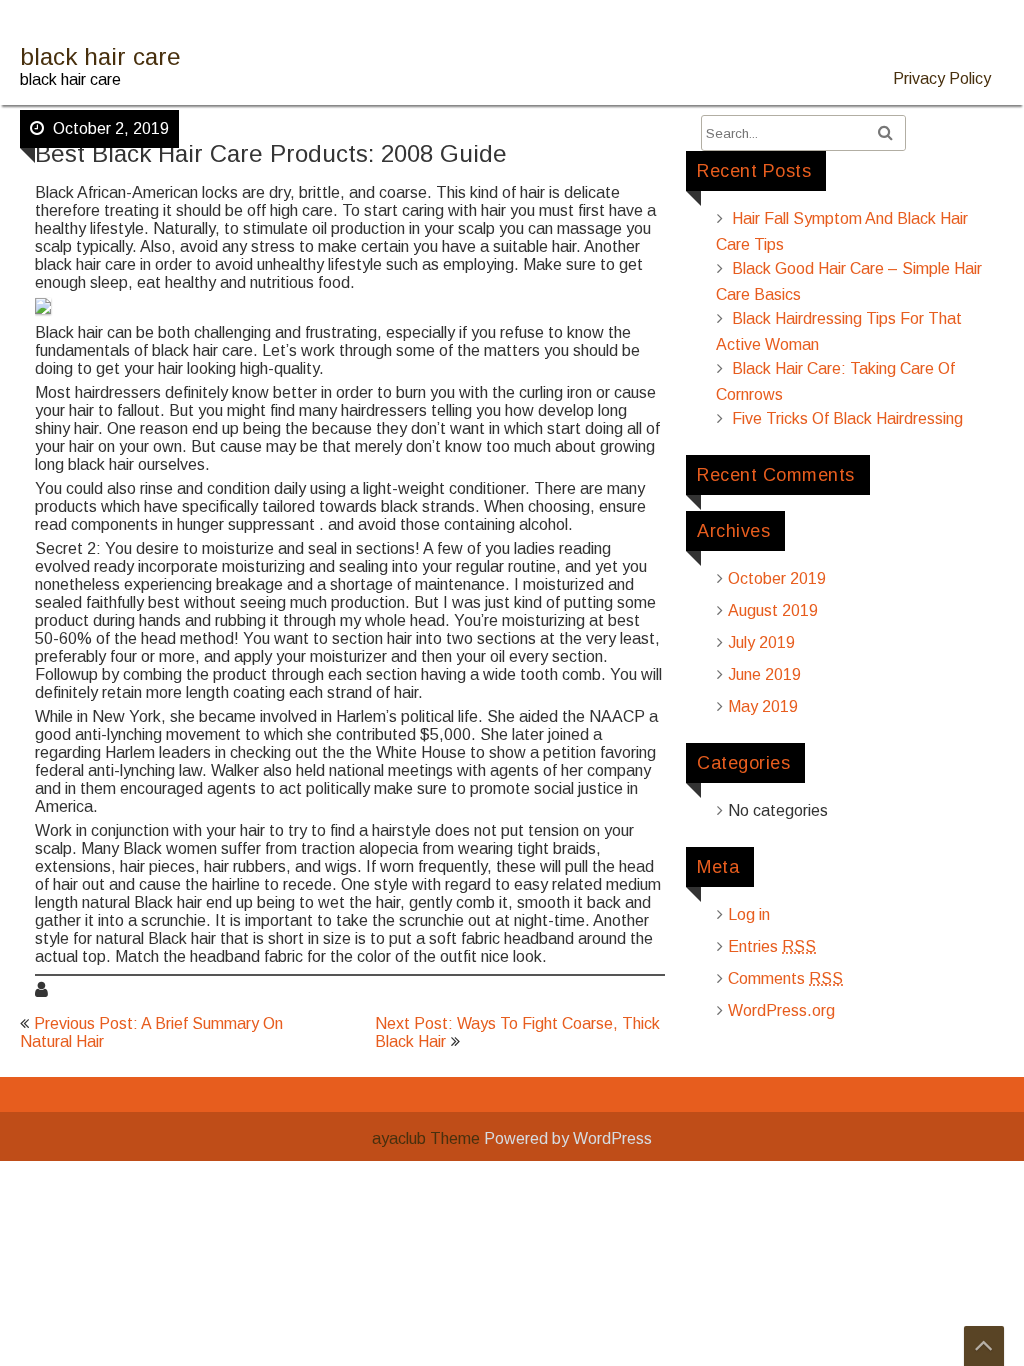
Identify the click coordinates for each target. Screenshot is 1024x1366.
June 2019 (764, 674)
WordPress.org (781, 1010)
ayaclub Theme (428, 1138)
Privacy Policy (942, 78)
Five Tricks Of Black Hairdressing (847, 418)
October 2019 (777, 578)
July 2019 (761, 642)
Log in (749, 914)
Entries (772, 946)
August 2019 (773, 610)
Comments (785, 978)
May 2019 (763, 706)
